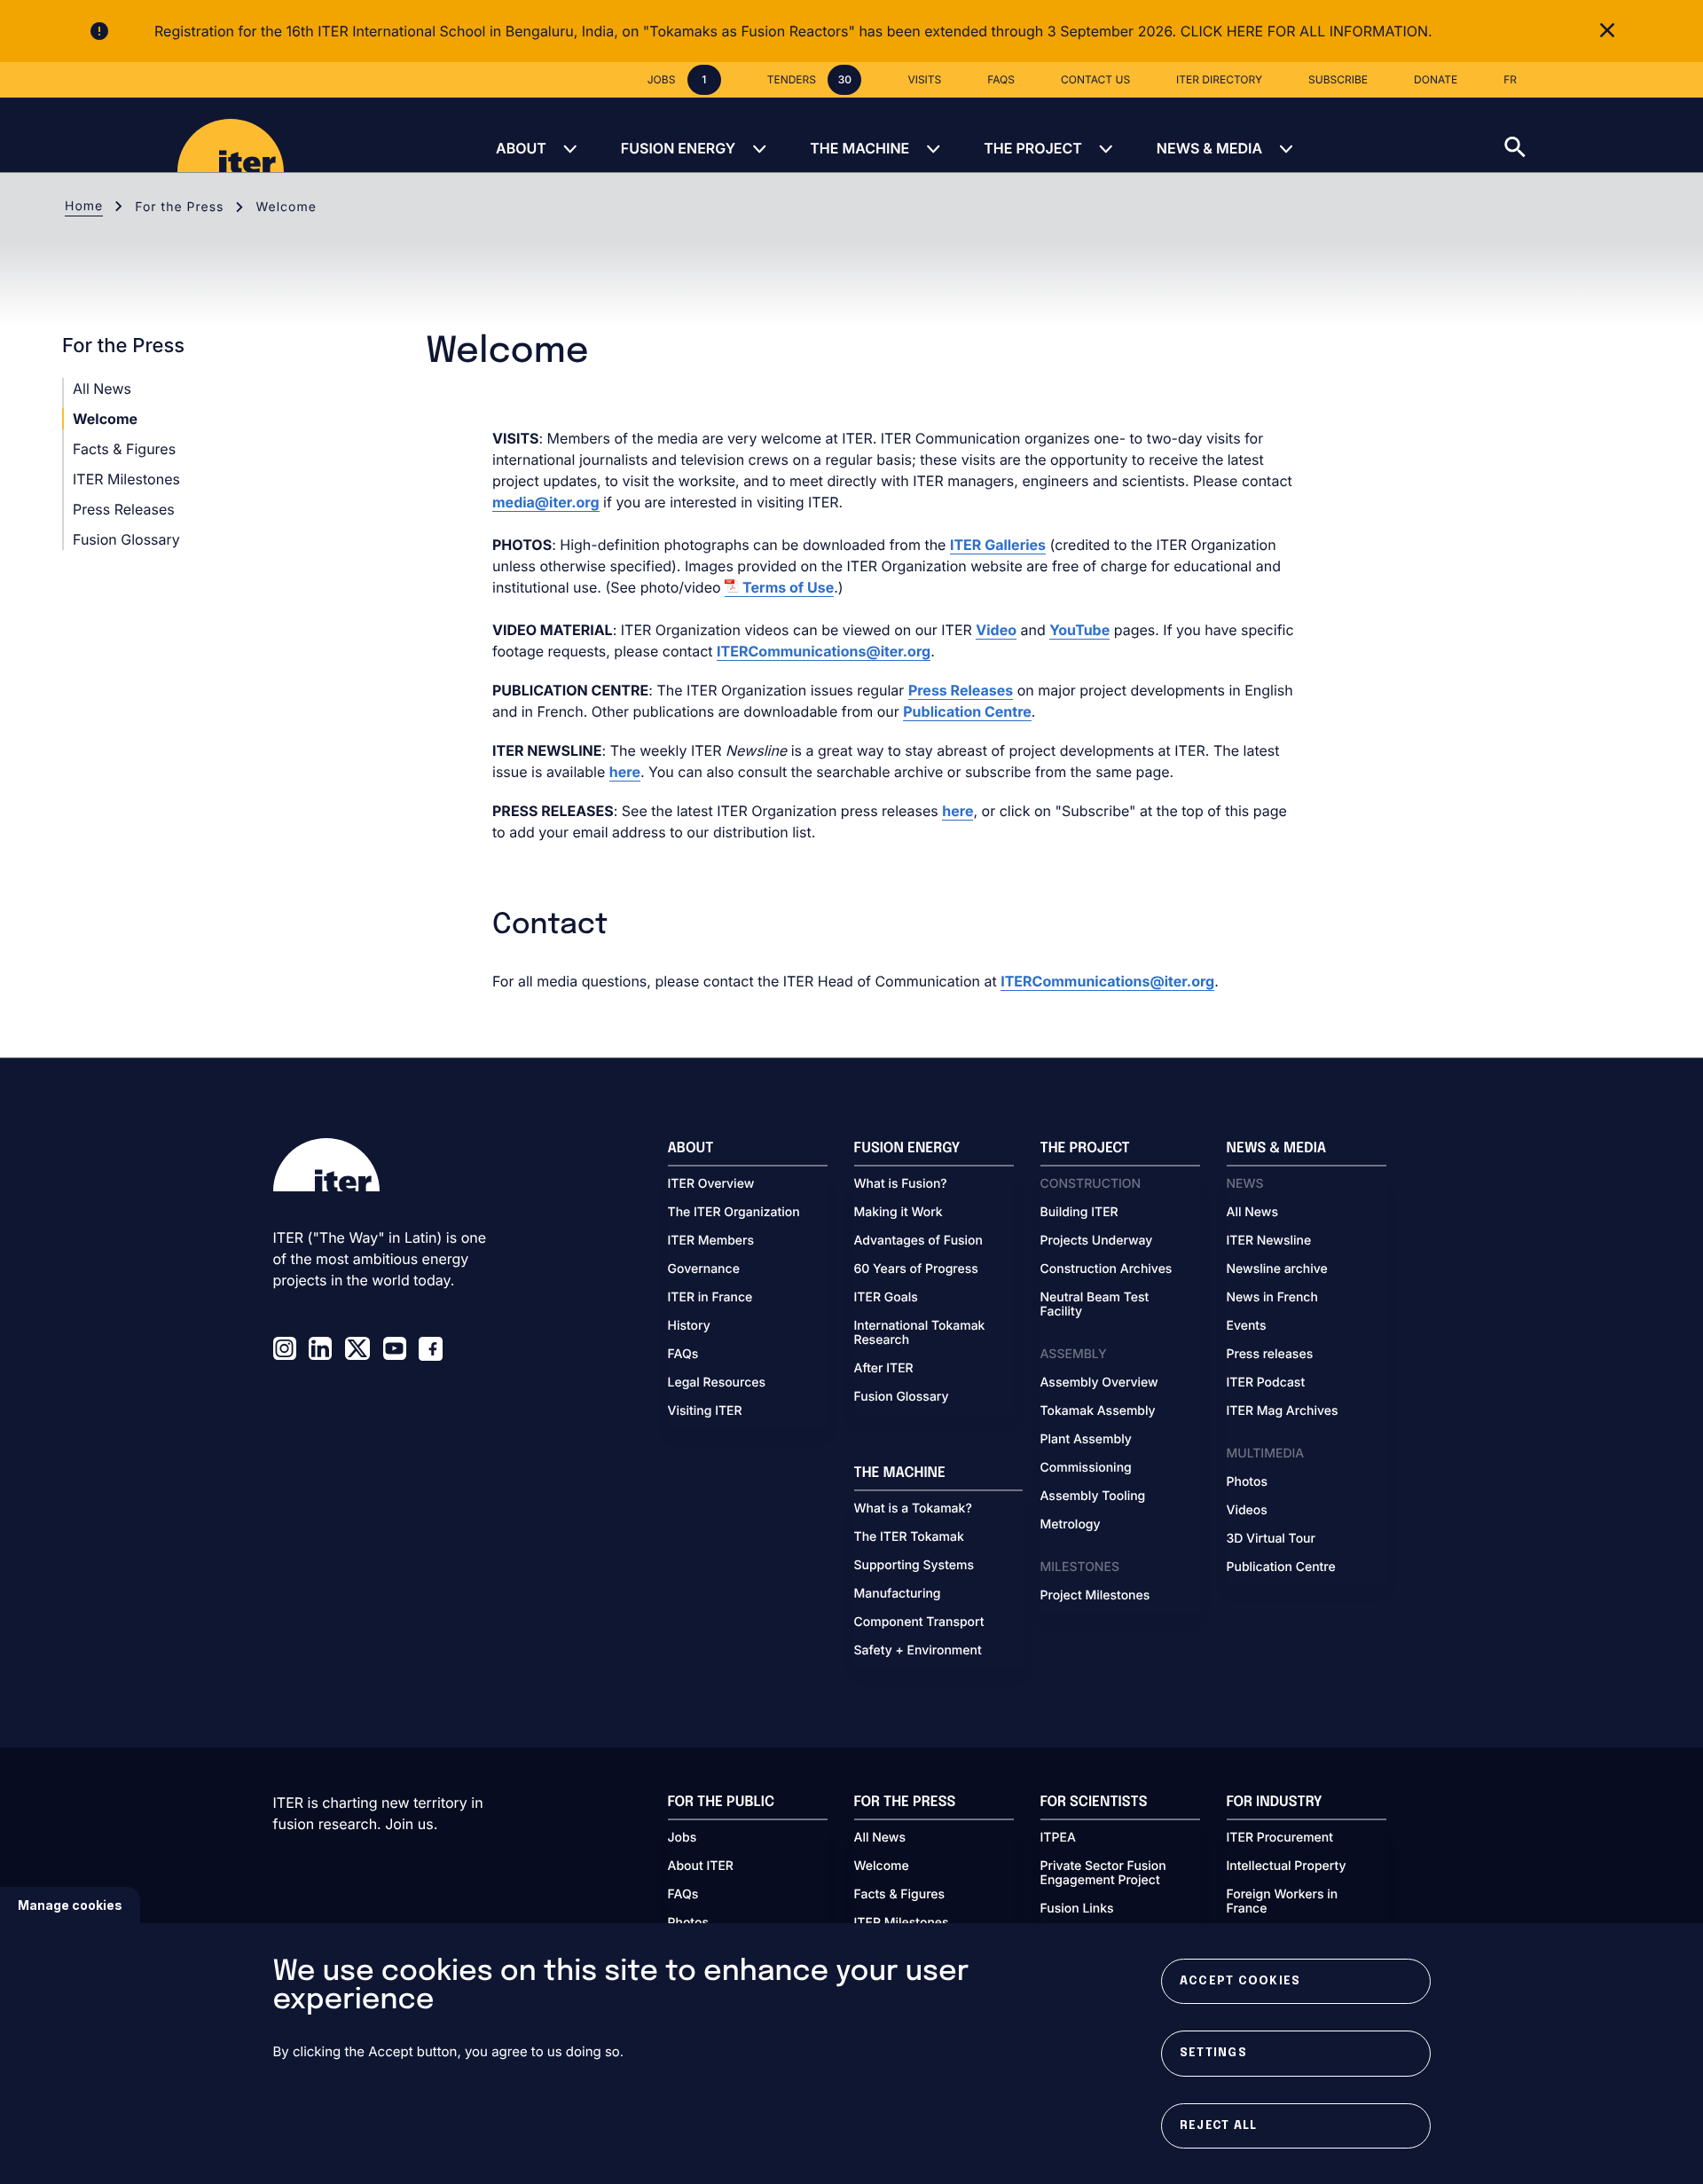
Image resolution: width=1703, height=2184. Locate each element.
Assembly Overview (1099, 1383)
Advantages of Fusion (919, 1241)
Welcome (105, 419)
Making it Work (899, 1213)
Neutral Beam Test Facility (1095, 1305)
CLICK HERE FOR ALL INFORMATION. (1307, 31)
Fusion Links (1077, 1909)
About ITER (701, 1866)
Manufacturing (898, 1594)
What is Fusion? (901, 1184)
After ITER (884, 1369)
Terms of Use (788, 587)
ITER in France (710, 1298)
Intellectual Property (1287, 1866)
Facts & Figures (124, 449)
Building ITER (1079, 1213)
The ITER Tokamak (909, 1537)
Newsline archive (1277, 1269)
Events (1247, 1326)
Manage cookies (70, 1905)
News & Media (1209, 148)
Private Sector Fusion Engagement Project (1103, 1874)
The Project (1033, 148)
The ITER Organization (734, 1213)
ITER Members (711, 1241)
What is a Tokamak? (913, 1509)
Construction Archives (1107, 1269)
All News (102, 389)
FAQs (683, 1355)
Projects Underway (1097, 1241)
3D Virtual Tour (1271, 1539)
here (625, 772)
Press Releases (124, 509)
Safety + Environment (918, 1651)
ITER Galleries (998, 545)
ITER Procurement (1280, 1838)
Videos (1247, 1511)
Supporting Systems (914, 1566)
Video (996, 630)
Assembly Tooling (1093, 1497)
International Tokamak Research (920, 1333)
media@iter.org (546, 502)
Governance (704, 1269)
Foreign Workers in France (1283, 1902)
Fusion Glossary (126, 539)
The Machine (859, 148)
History (689, 1326)
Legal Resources (717, 1383)
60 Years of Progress (916, 1269)
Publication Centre (967, 711)
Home (84, 206)
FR (1510, 79)
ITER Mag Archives (1283, 1411)
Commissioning (1086, 1468)
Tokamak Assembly (1098, 1411)
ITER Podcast (1266, 1383)
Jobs (683, 1838)
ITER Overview (711, 1184)
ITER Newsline (1269, 1241)
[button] (1604, 135)
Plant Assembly (1086, 1440)
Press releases (1270, 1355)
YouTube (1079, 630)
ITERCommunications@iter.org (824, 651)
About (521, 148)
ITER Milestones (126, 479)
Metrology (1071, 1525)
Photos (1247, 1482)
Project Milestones (1095, 1596)
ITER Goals (886, 1298)
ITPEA (1058, 1838)
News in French (1272, 1298)
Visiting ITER (705, 1411)
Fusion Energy (678, 148)
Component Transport (919, 1622)
